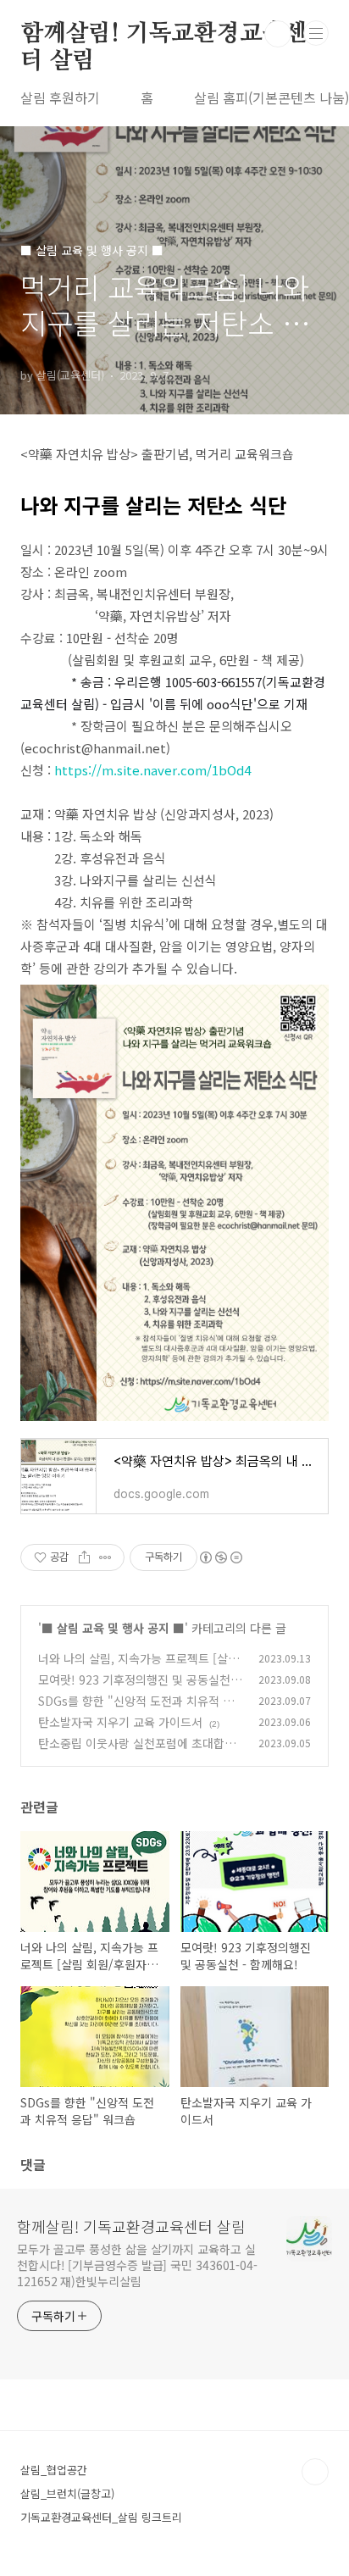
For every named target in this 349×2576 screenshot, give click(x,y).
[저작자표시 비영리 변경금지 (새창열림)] (220, 1557)
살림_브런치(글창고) (67, 2493)
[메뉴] (316, 33)
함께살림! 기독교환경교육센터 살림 (164, 35)
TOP (315, 2472)
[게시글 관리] (105, 1557)
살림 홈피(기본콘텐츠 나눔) (271, 97)
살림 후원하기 (60, 97)
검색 (278, 34)
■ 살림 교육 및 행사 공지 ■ (113, 1628)
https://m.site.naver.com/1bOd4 (152, 770)
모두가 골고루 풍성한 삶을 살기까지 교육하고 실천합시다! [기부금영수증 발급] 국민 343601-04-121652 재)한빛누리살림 (137, 2265)
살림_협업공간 (54, 2470)
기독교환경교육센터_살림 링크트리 (101, 2517)
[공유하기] (84, 1557)
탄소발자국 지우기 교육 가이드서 (120, 1722)
